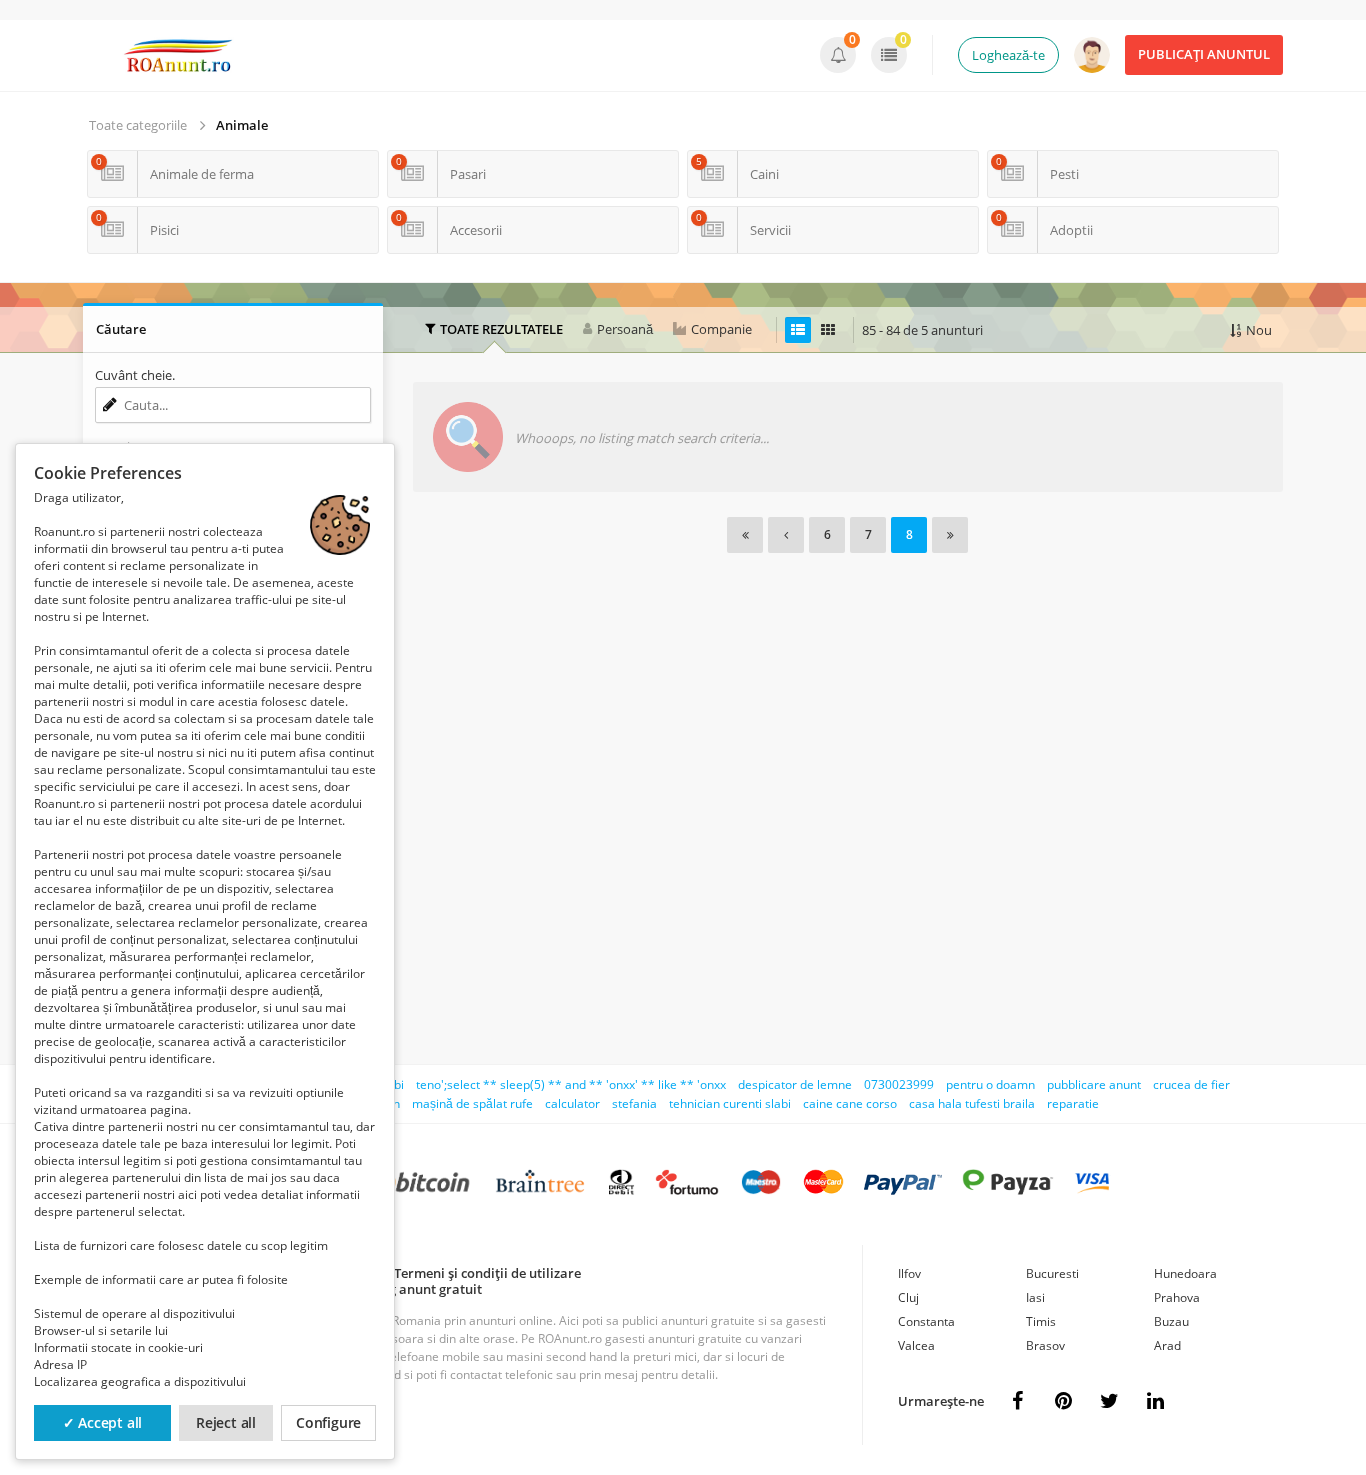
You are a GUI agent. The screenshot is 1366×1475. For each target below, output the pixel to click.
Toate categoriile (138, 125)
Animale (242, 125)
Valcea (916, 1345)
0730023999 (899, 1084)
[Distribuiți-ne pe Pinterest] (1063, 1401)
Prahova (1177, 1297)
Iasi (1035, 1297)
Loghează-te (1008, 55)
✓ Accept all (103, 1422)
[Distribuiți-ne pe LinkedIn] (1155, 1401)
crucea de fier (1191, 1084)
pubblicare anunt (1094, 1084)
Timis (1041, 1321)
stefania (634, 1103)
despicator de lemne (795, 1084)
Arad (1167, 1345)
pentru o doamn (990, 1084)
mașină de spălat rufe (472, 1103)
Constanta (926, 1321)
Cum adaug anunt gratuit (404, 1289)
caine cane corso (850, 1103)
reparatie (1073, 1103)
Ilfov (909, 1273)
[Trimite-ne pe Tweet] (1109, 1401)
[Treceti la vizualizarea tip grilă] (828, 330)
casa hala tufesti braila (972, 1103)
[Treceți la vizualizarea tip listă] (798, 330)
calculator (572, 1103)
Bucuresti (1052, 1273)
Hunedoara (1185, 1273)
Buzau (1171, 1321)
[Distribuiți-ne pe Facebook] (1017, 1401)
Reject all (226, 1422)
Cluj (908, 1297)
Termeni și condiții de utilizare (487, 1273)
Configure (328, 1422)
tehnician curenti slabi (730, 1103)
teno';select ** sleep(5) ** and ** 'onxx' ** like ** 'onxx (571, 1084)
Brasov (1045, 1345)
